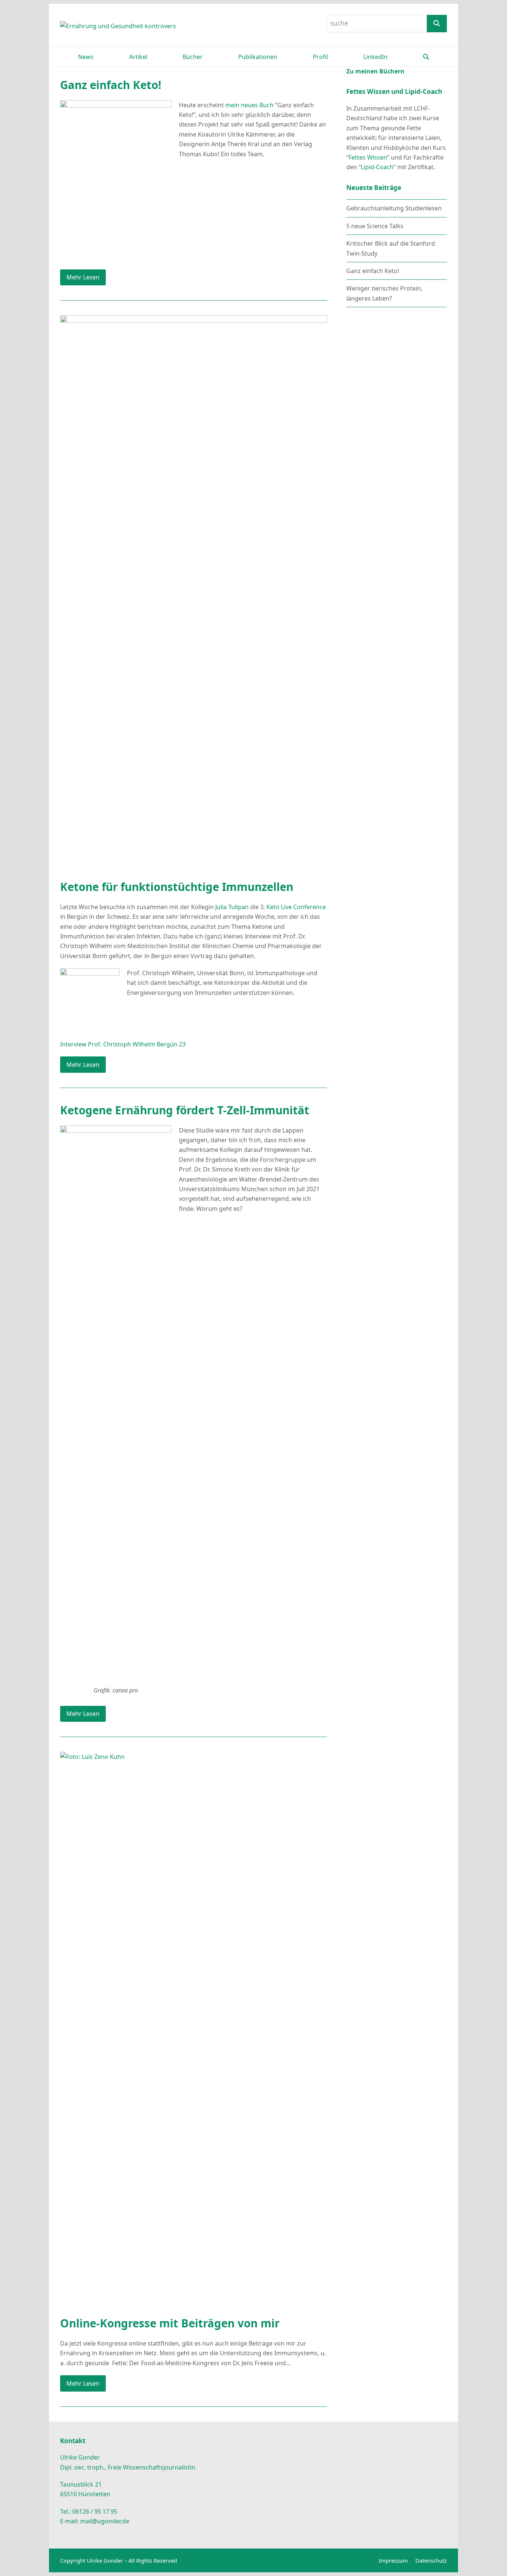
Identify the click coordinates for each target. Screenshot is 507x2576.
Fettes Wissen (368, 157)
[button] (426, 57)
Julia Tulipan (232, 907)
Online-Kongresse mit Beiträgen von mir (170, 2323)
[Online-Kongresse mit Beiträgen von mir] (194, 2029)
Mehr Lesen (83, 277)
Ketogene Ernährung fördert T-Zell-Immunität (185, 1110)
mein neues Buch (249, 105)
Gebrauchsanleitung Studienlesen (394, 208)
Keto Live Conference (296, 907)
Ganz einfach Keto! (111, 85)
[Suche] (437, 24)
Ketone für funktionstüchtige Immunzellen (177, 887)
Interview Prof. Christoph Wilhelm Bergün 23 (123, 1044)
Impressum (393, 2560)
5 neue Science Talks (375, 226)
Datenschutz (431, 2560)
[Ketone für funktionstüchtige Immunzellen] (194, 593)
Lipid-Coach (377, 167)
